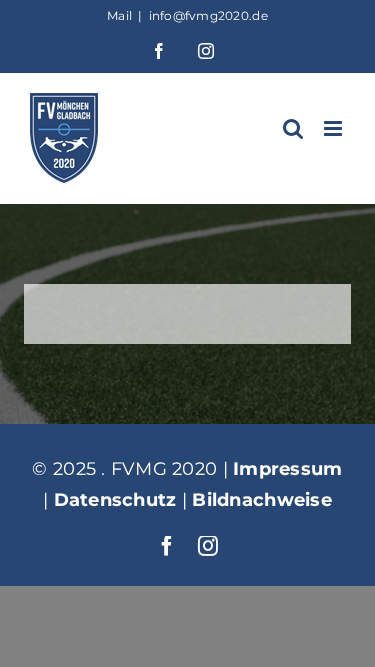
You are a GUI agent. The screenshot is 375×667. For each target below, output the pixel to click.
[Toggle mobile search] (293, 128)
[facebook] (167, 546)
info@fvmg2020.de (208, 15)
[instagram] (208, 546)
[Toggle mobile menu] (334, 128)
